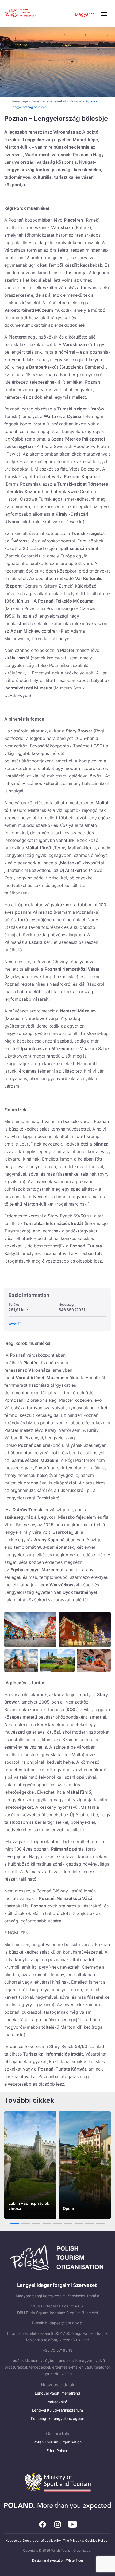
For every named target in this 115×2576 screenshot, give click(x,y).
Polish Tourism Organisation (57, 2442)
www (13, 1324)
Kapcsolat (13, 2540)
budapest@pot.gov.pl (64, 2323)
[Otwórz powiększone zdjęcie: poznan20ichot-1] (57, 1661)
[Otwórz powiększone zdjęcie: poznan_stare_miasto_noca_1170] (85, 1630)
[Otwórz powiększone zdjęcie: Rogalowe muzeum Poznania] (94, 1661)
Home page (19, 101)
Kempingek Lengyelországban (58, 2418)
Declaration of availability (42, 2540)
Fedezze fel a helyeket (49, 101)
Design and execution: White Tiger (58, 2560)
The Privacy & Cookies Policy (85, 2540)
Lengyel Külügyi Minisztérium (57, 2410)
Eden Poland (57, 2451)
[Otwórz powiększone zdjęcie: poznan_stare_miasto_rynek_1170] (21, 1661)
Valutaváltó (57, 2402)
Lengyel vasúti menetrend (57, 2393)
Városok (76, 101)
